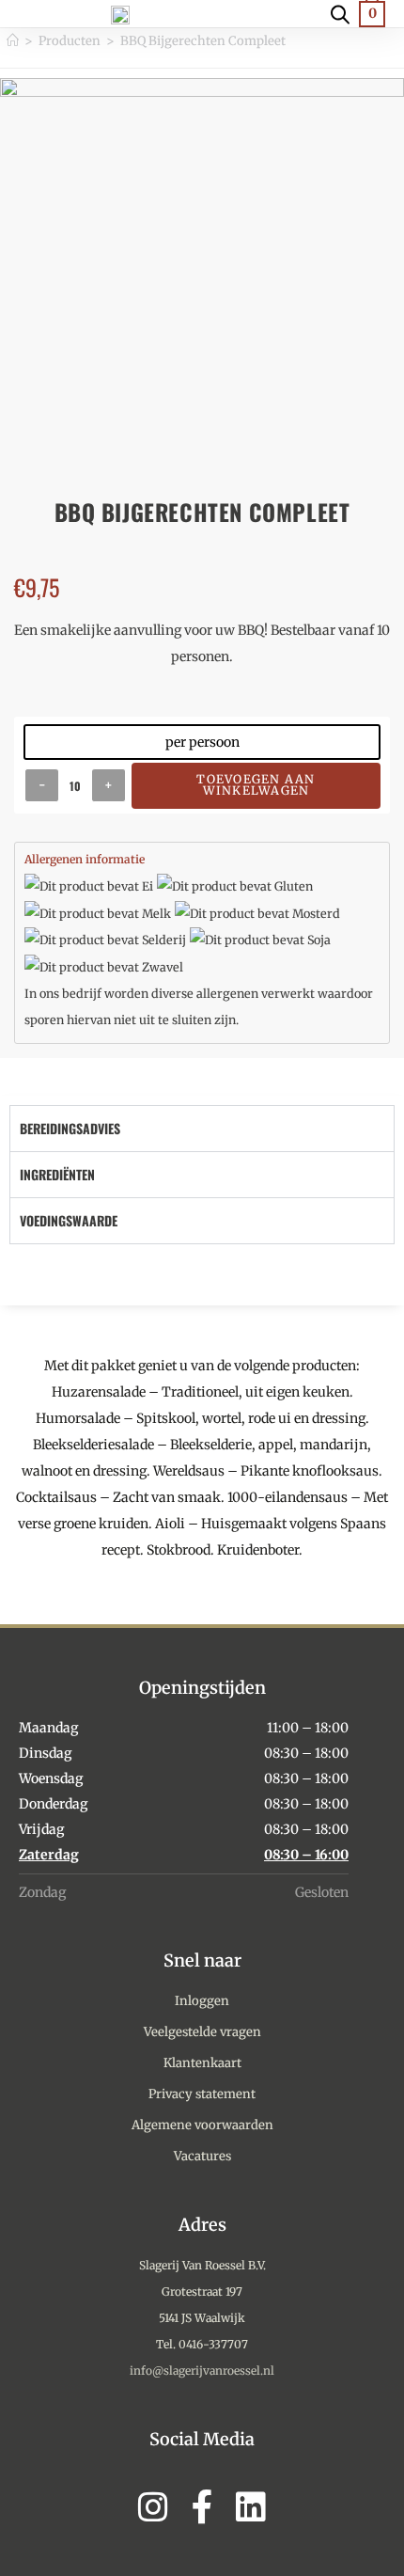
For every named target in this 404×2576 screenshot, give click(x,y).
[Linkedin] (251, 2507)
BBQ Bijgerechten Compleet (203, 41)
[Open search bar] (340, 13)
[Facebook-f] (202, 2507)
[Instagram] (153, 2507)
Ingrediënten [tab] (57, 1174)
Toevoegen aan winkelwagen (256, 785)
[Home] (13, 41)
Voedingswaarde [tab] (69, 1220)
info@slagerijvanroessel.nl (202, 2371)
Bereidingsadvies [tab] (70, 1128)
